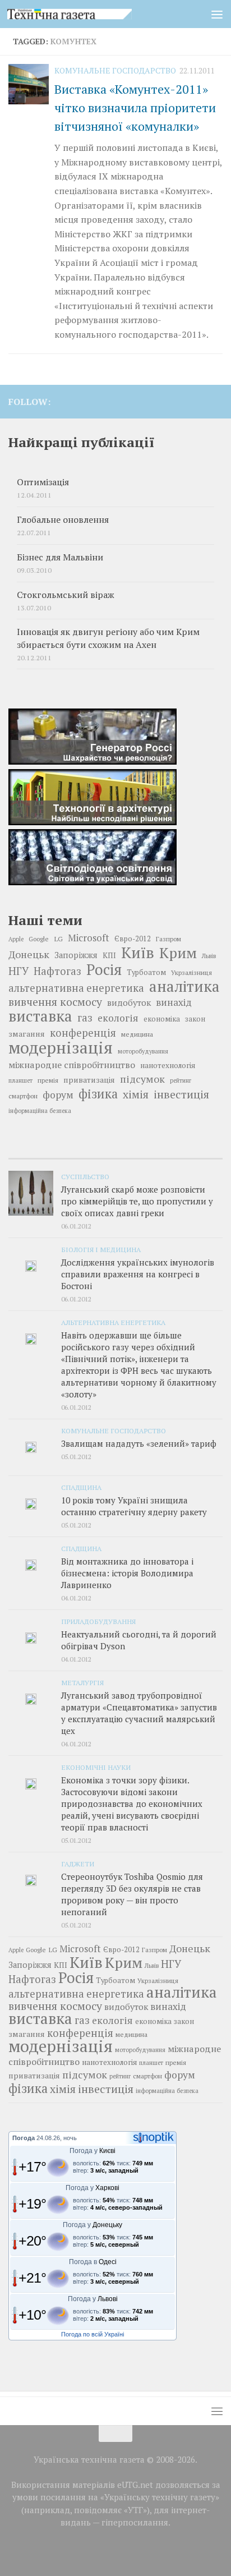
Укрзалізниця (191, 972)
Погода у (93, 2151)
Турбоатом (146, 972)
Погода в (93, 2262)
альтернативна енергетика (76, 988)
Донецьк (29, 954)
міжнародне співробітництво (72, 1065)
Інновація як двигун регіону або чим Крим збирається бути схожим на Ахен (108, 638)
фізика (98, 1094)
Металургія (82, 1682)
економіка (162, 1019)
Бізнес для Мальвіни (60, 557)
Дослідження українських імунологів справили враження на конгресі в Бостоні (138, 1274)
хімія (136, 1094)
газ (85, 1018)
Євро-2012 (133, 939)
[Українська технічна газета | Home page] (91, 14)
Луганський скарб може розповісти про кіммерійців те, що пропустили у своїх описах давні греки (137, 1201)
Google (39, 939)
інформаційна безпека (40, 1111)
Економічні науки (96, 1767)
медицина (137, 1034)
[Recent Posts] (44, 1154)
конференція (83, 1033)
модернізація (61, 1047)
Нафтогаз (57, 971)
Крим (178, 953)
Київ (138, 953)
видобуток (129, 1002)
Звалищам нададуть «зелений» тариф (139, 1443)
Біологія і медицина (101, 1249)
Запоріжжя (76, 955)
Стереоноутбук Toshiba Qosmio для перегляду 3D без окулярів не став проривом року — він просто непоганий (132, 1894)
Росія (104, 969)
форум (58, 1095)
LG (58, 939)
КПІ (109, 955)
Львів (209, 956)
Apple (16, 939)
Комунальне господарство (115, 70)
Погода (24, 2138)
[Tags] (187, 1154)
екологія (118, 1018)
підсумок (142, 1079)
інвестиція (181, 1094)
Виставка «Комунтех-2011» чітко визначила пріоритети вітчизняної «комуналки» (135, 107)
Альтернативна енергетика (113, 1322)
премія (48, 1080)
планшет (20, 1080)
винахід (174, 1002)
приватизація (89, 1080)
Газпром (168, 939)
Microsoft (89, 938)
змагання (27, 1034)
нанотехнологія (168, 1065)
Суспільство (85, 1176)
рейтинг (181, 1080)
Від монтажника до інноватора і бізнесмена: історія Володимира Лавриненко (127, 1573)
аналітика (184, 986)
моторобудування (143, 1051)
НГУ (19, 971)
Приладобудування (98, 1621)
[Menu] (217, 14)
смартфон (23, 1096)
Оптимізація (43, 482)
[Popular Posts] (115, 1154)
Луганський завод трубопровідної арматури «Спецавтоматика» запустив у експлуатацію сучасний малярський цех (139, 1713)
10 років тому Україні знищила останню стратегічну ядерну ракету (134, 1506)
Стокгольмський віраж (66, 595)
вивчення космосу (55, 1002)
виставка (40, 1016)
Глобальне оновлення (63, 520)
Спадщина (81, 1487)
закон (195, 1019)
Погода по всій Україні (93, 2334)
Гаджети (78, 1864)
